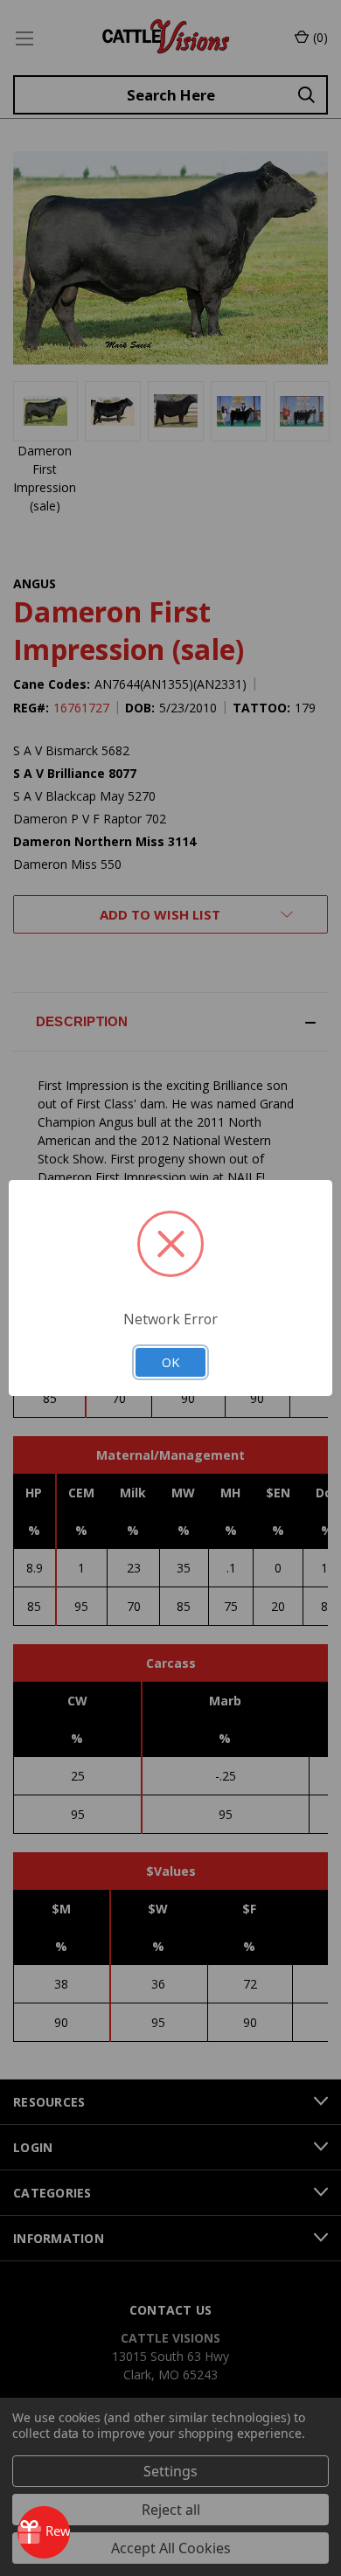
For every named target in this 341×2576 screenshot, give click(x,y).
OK (170, 1362)
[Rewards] (44, 2532)
